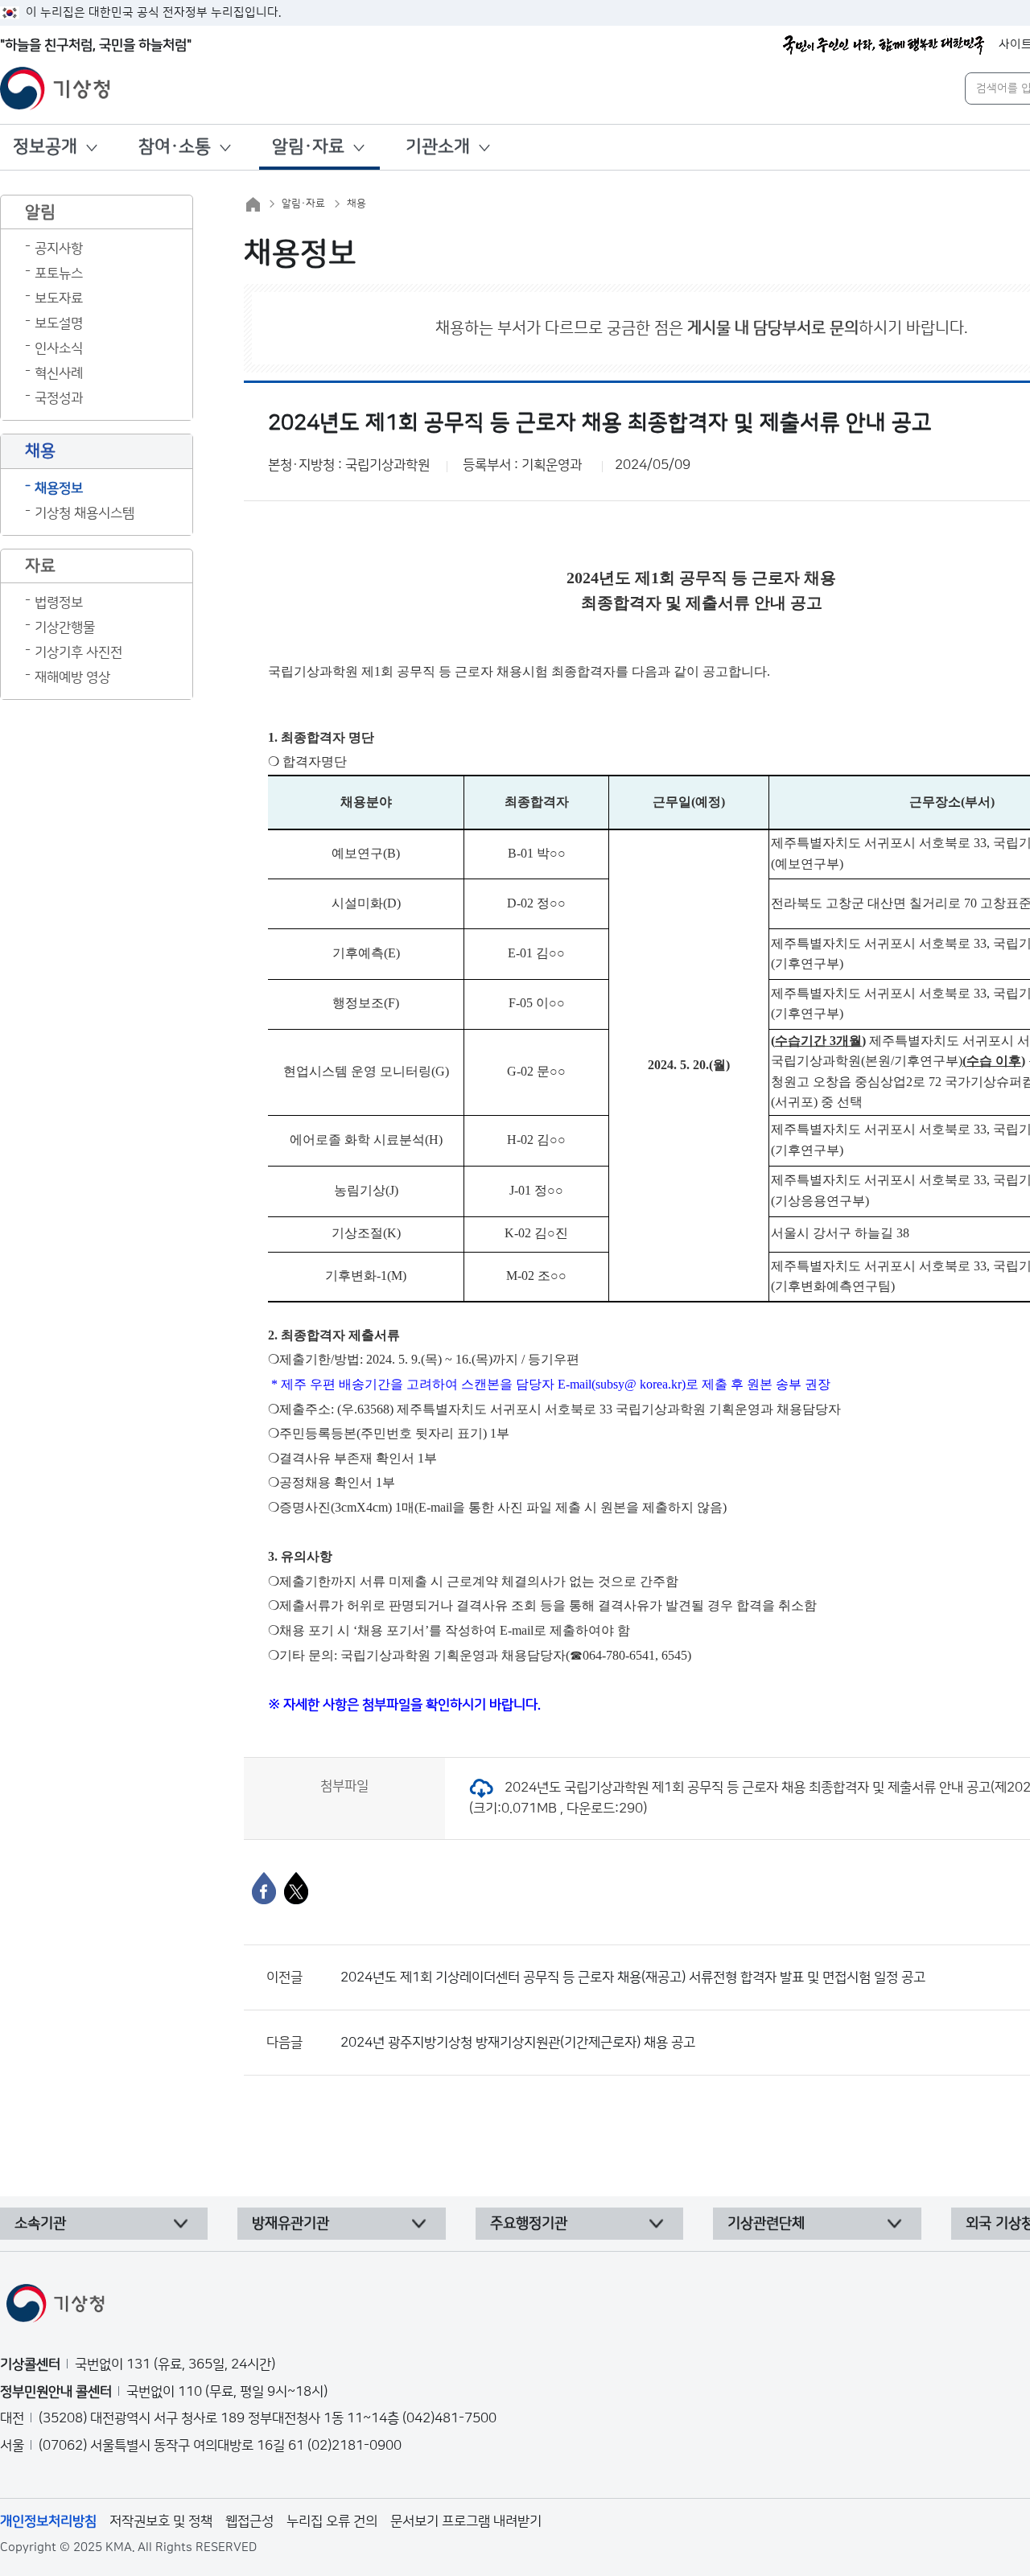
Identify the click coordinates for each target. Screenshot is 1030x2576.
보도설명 (59, 323)
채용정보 (59, 488)
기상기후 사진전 (78, 652)
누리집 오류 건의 (332, 2521)
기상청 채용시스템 (84, 513)
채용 (356, 204)
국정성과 (59, 398)
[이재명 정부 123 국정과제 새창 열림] (884, 45)
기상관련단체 (766, 2224)
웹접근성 (249, 2521)
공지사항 (59, 249)
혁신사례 (59, 373)
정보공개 (45, 147)
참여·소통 (175, 147)
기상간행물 (65, 628)
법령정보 (59, 603)
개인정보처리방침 (48, 2521)
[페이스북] (264, 1888)
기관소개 (438, 147)
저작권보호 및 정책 (161, 2521)
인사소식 (59, 348)
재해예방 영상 (72, 677)
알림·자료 (308, 147)
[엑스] (296, 1888)
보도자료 (59, 298)
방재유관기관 (290, 2224)
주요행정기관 (529, 2224)
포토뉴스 (59, 274)
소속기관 (40, 2224)
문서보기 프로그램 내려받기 (466, 2521)
